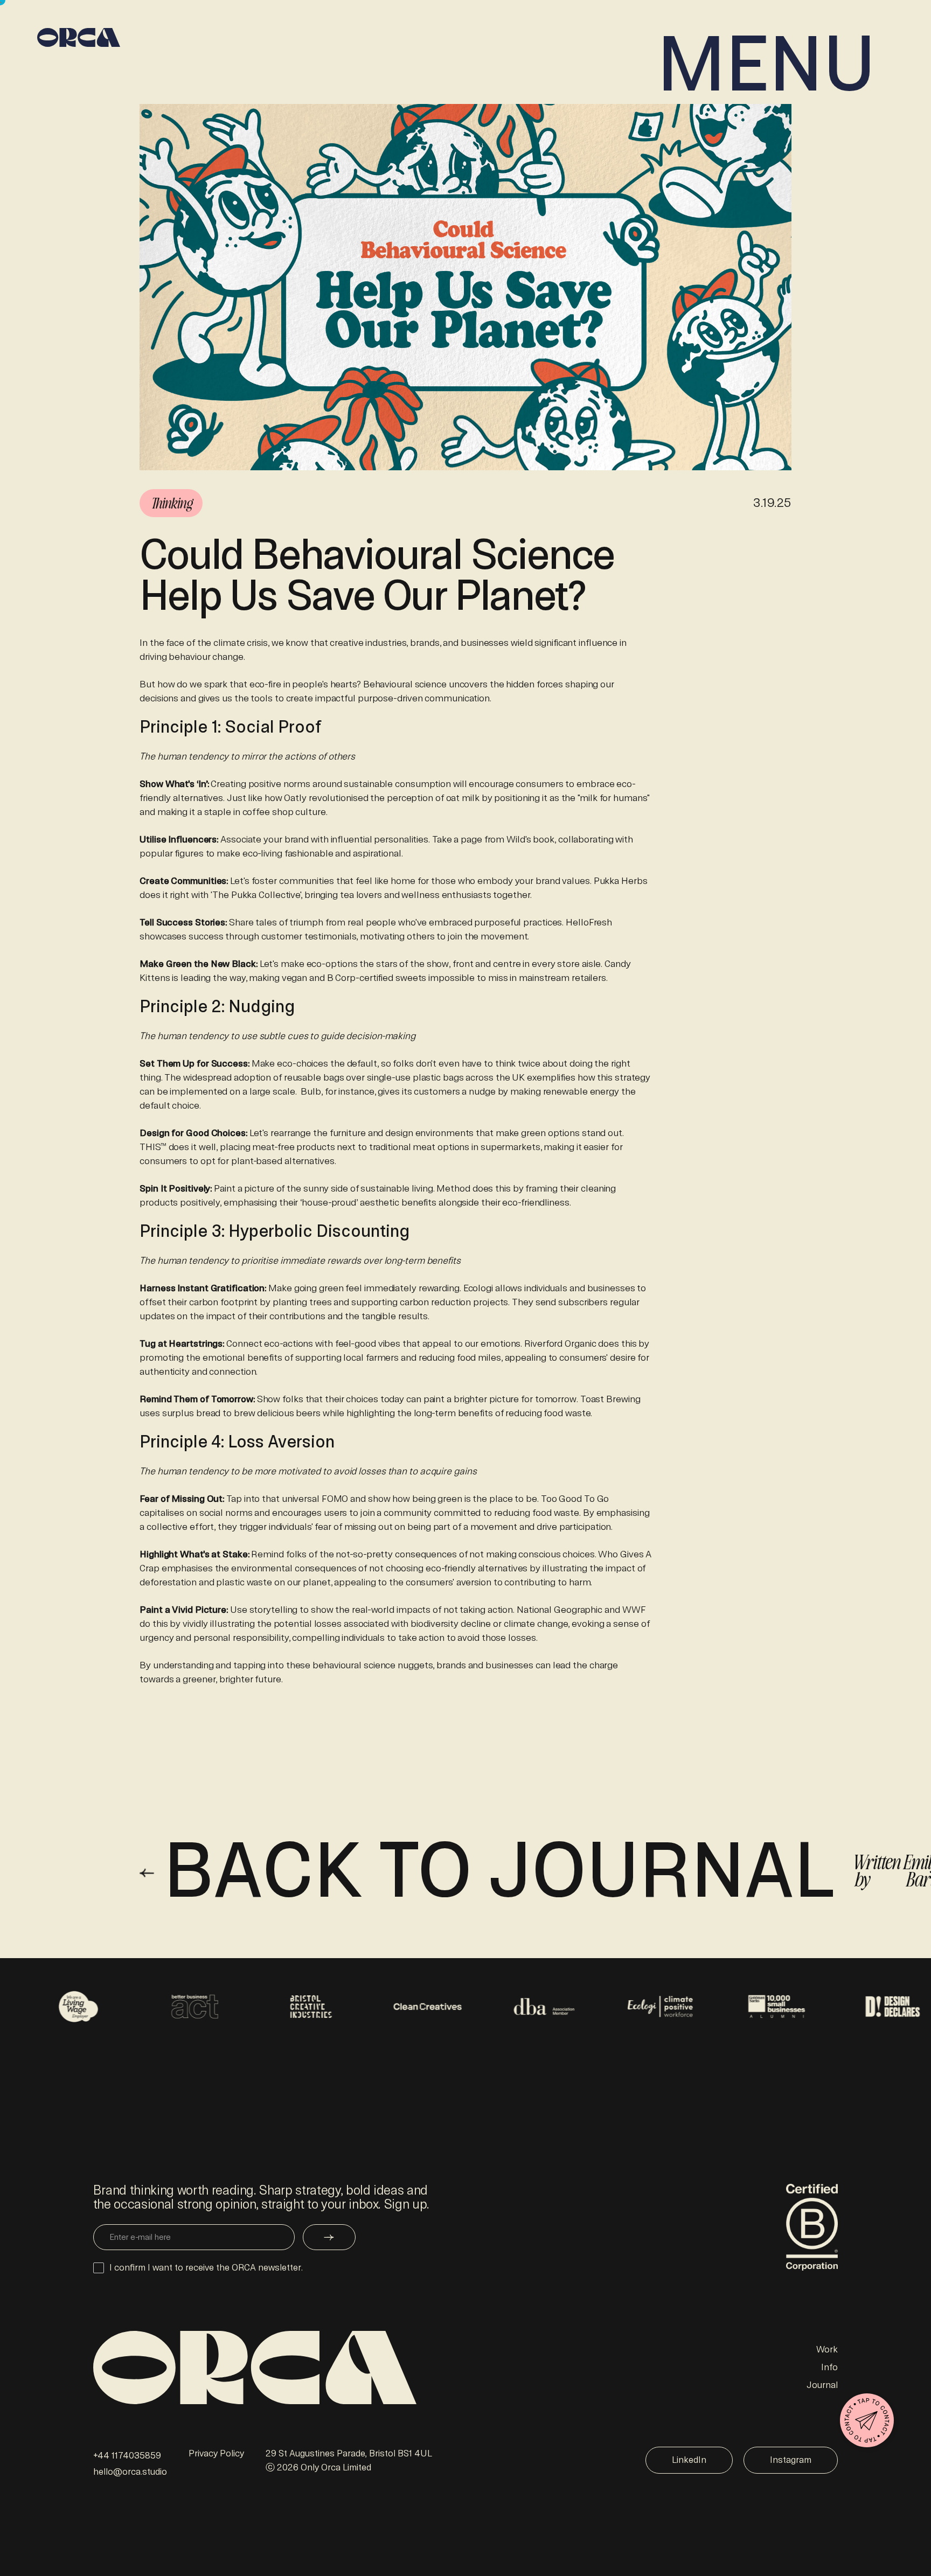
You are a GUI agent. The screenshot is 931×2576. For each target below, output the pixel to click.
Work (827, 2349)
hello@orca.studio (130, 2472)
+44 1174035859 (127, 2456)
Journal (822, 2385)
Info (829, 2367)
